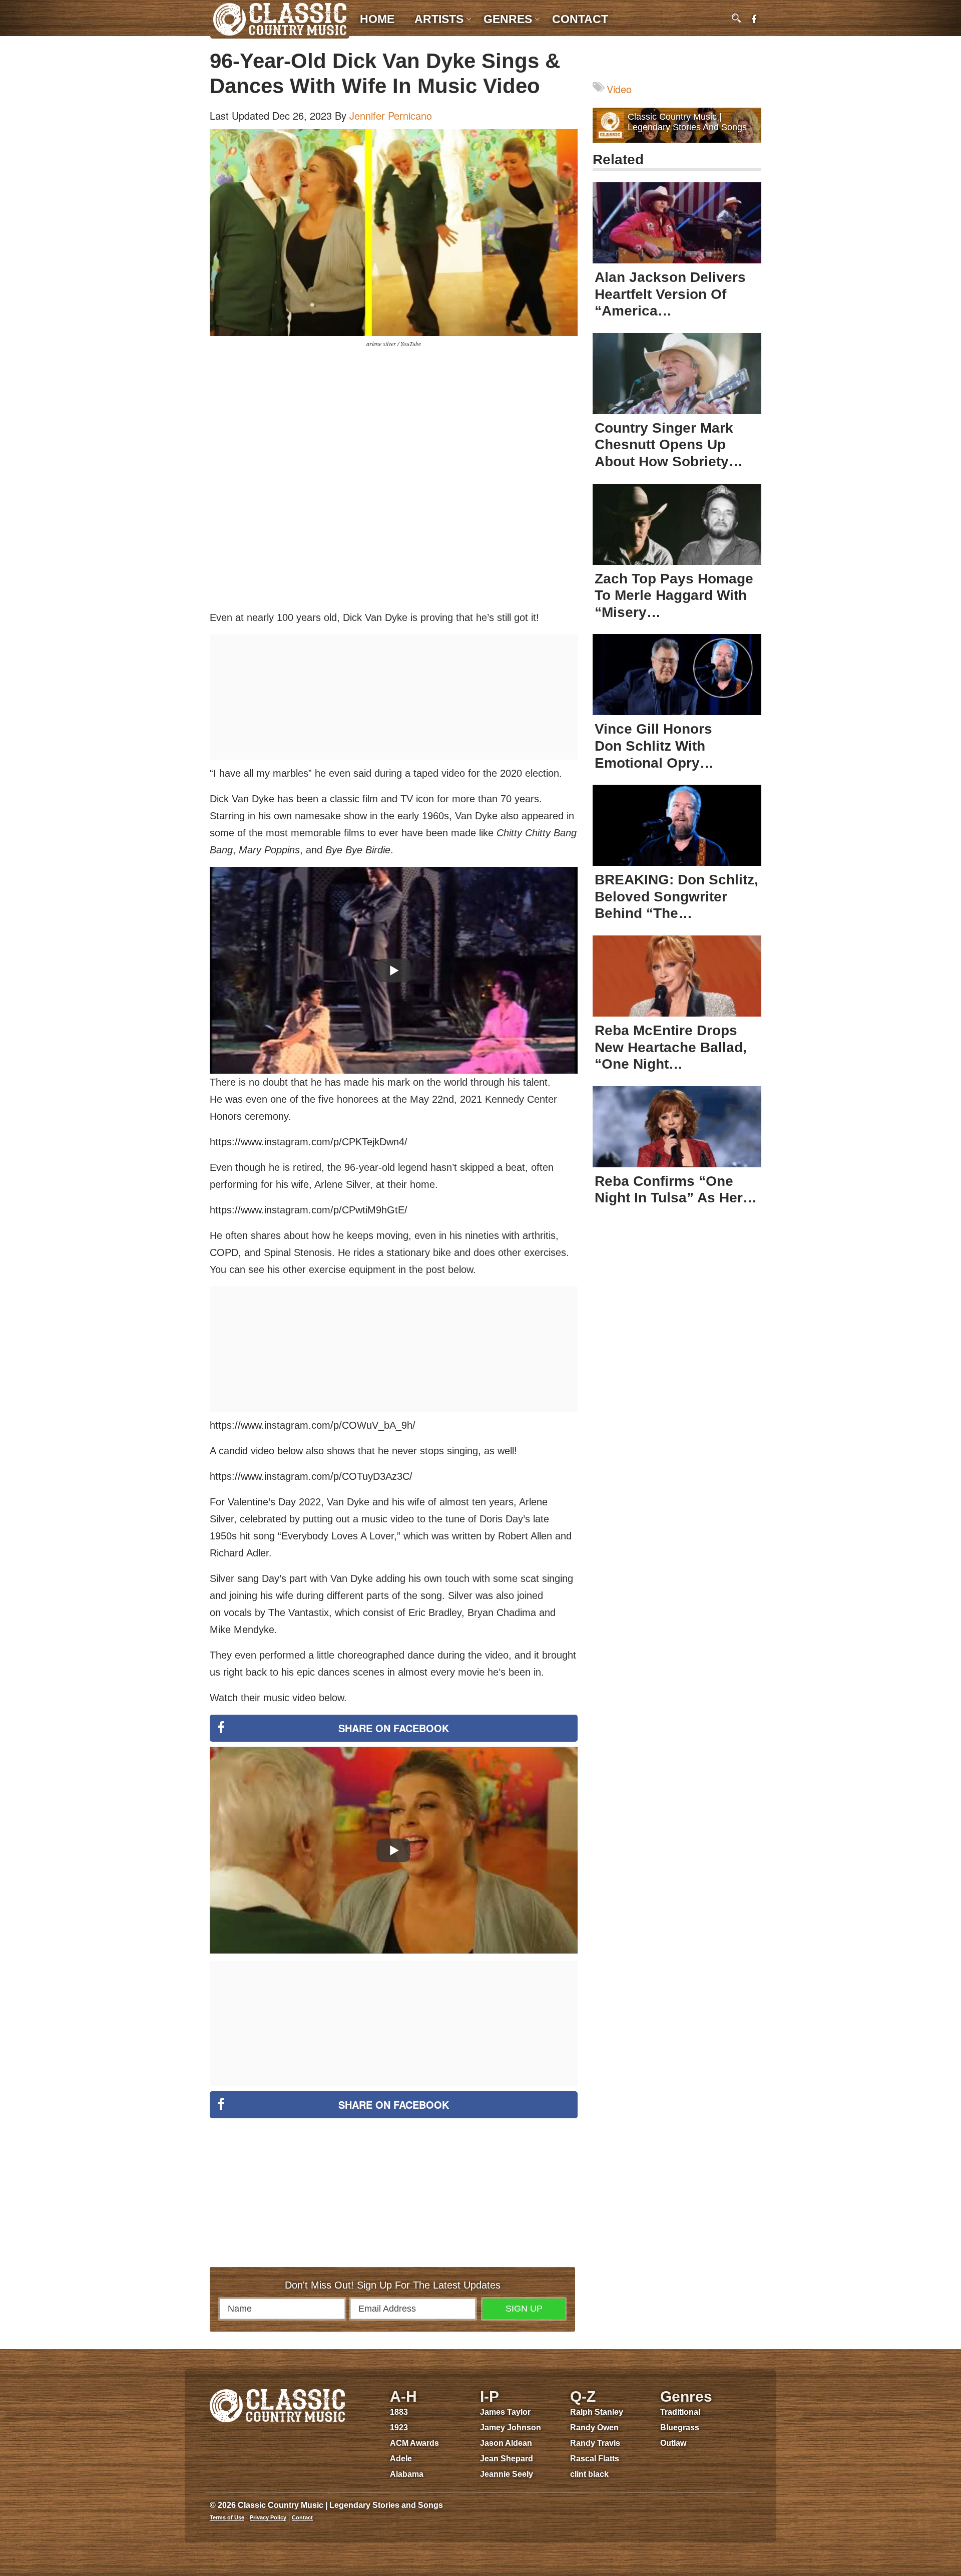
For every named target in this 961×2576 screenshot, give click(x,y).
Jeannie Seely (507, 2474)
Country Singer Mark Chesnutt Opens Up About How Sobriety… (669, 445)
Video (619, 89)
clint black (589, 2474)
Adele (401, 2459)
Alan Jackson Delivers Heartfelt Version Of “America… (670, 294)
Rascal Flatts (595, 2459)
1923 (399, 2428)
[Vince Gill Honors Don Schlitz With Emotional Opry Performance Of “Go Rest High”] (677, 675)
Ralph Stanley (597, 2412)
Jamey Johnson (511, 2428)
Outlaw (673, 2443)
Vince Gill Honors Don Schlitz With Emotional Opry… (654, 746)
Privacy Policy (268, 2517)
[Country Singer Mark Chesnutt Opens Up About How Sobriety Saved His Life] (677, 374)
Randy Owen (594, 2428)
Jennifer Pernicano (391, 115)
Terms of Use (227, 2517)
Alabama (407, 2474)
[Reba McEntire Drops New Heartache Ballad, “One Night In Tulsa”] (677, 976)
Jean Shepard (507, 2459)
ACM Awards (414, 2443)
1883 (399, 2412)
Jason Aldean (506, 2443)
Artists (439, 19)
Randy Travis (595, 2443)
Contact (580, 19)
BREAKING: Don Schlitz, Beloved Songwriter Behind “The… (676, 896)
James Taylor (505, 2412)
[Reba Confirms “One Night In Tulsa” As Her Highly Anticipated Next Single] (677, 1127)
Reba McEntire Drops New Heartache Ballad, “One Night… (671, 1047)
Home (377, 19)
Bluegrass (680, 2428)
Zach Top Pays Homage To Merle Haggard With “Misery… (674, 595)
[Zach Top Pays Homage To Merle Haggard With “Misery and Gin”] (677, 524)
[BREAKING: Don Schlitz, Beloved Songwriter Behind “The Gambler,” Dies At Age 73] (677, 825)
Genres (508, 19)
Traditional (680, 2412)
